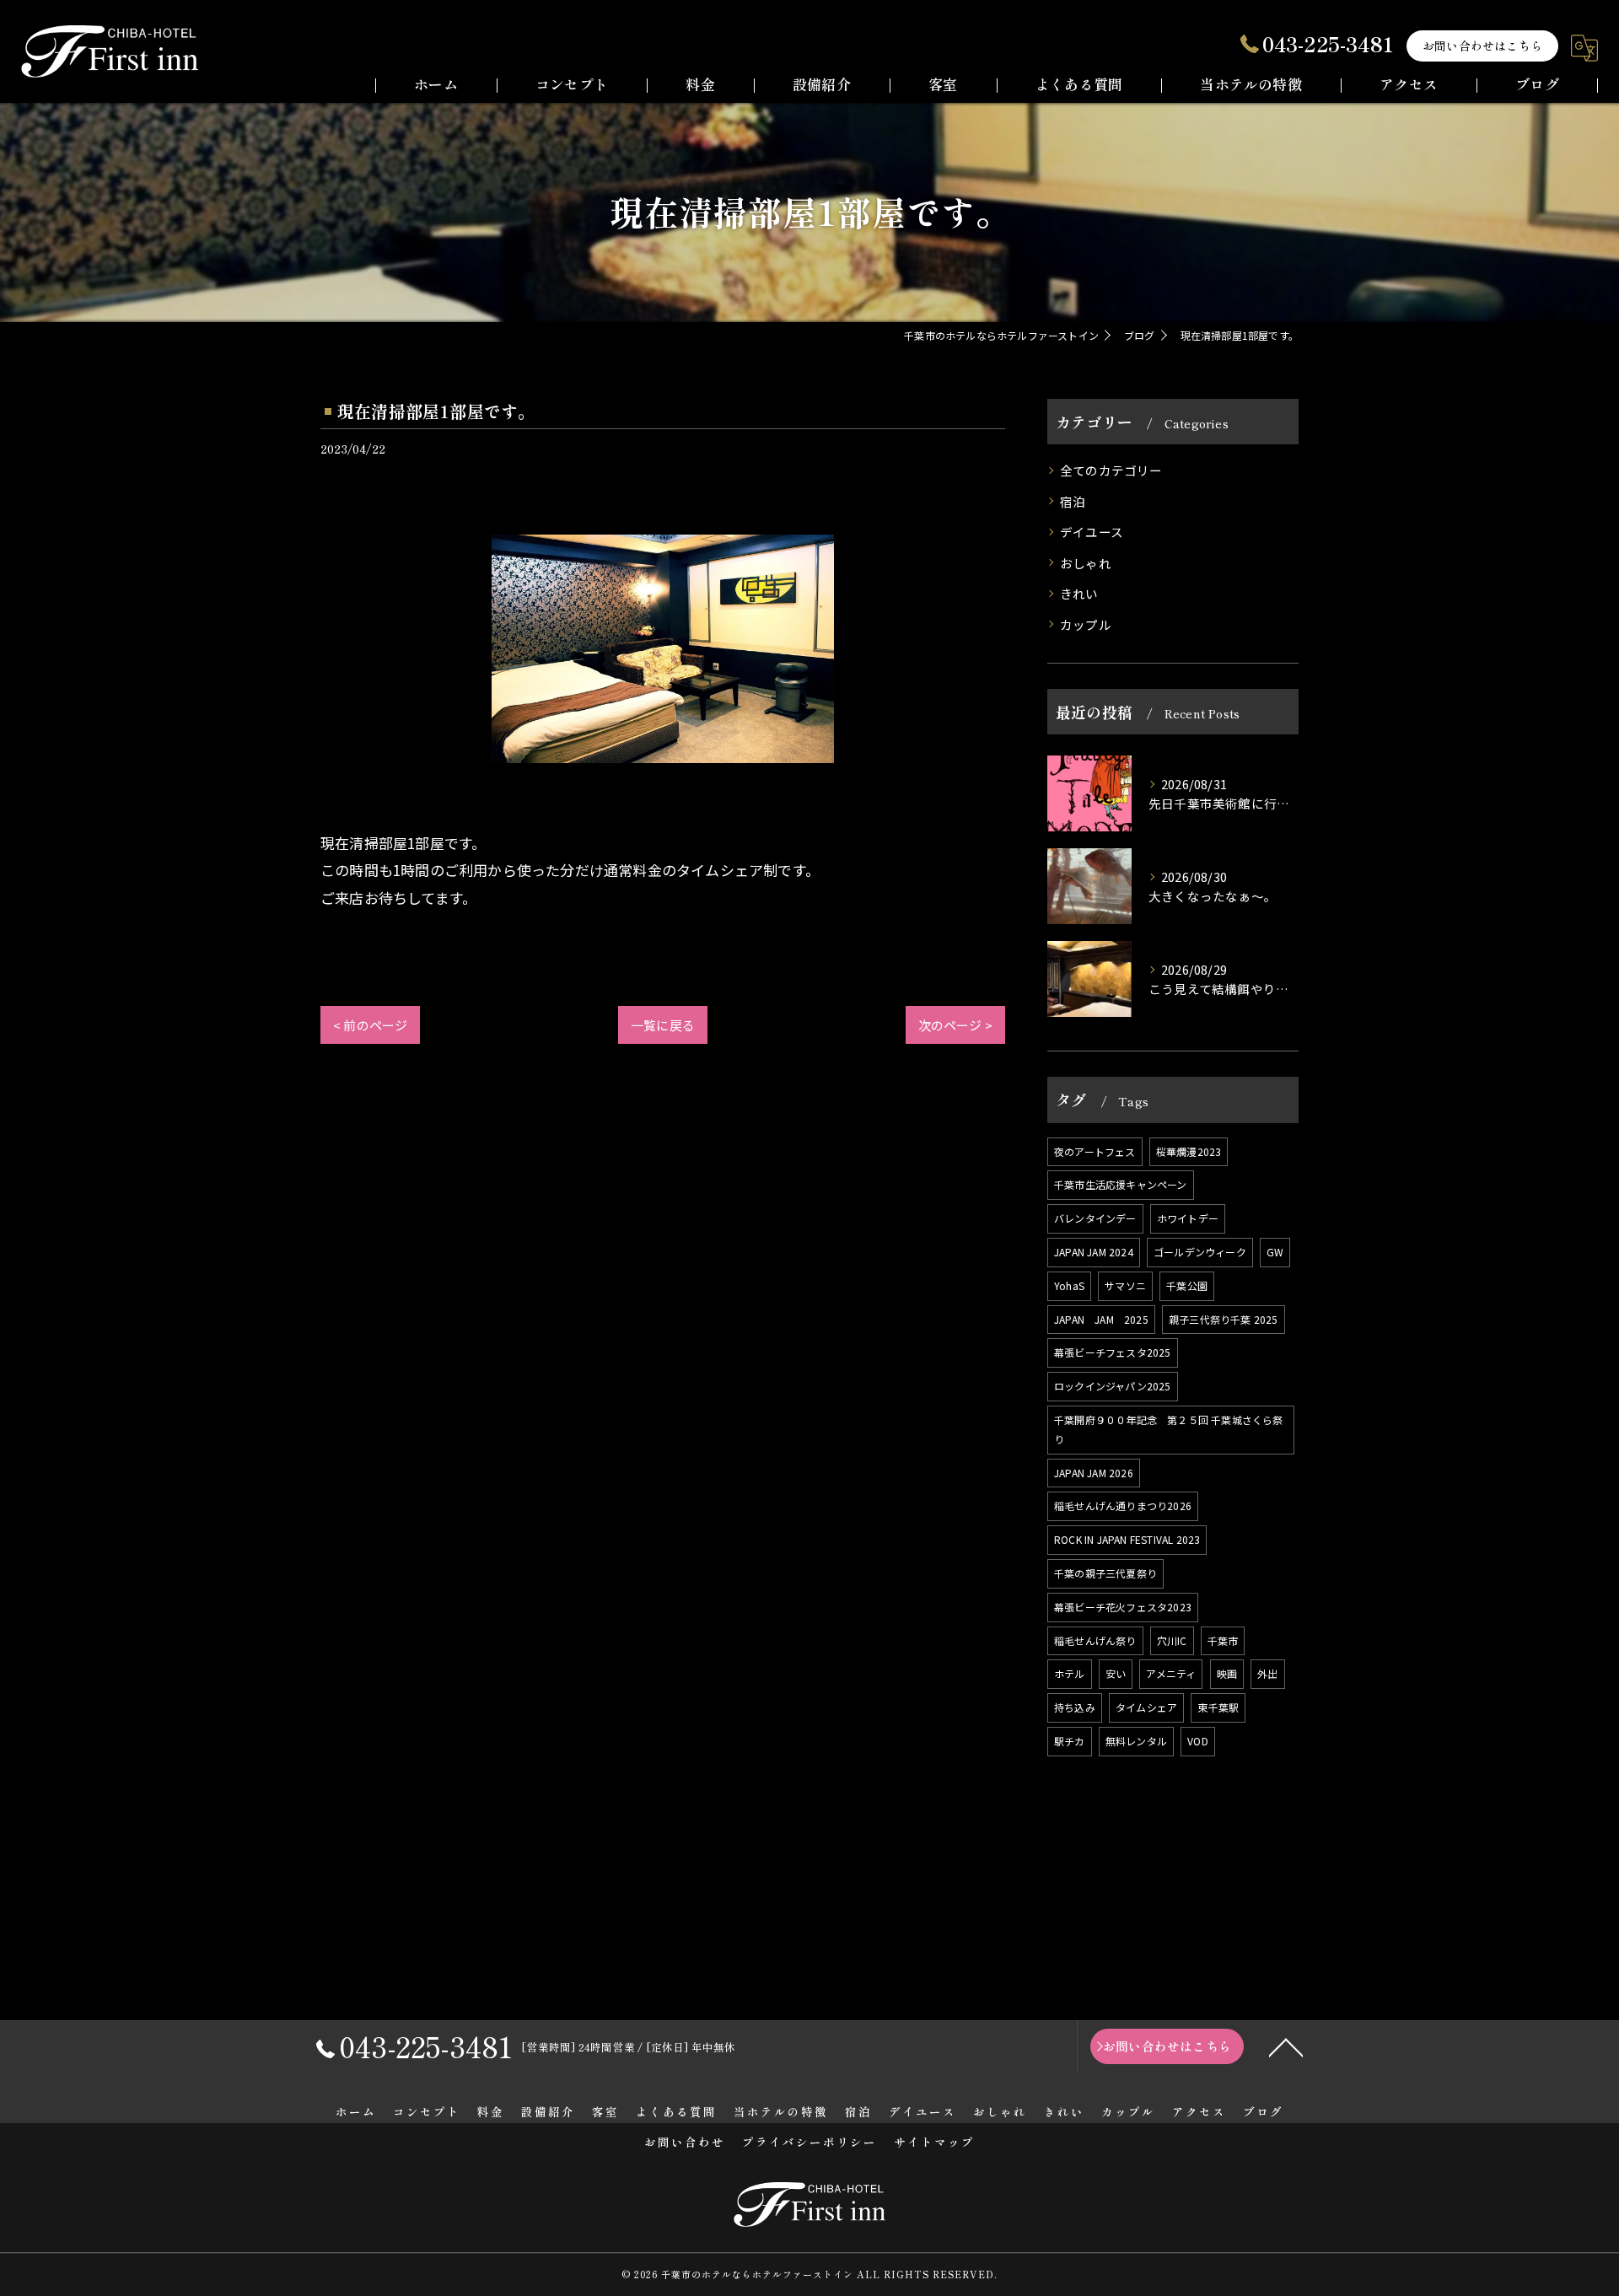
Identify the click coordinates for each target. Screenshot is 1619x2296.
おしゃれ (1086, 563)
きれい (1079, 593)
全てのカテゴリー (1111, 470)
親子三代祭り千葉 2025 (1224, 1319)
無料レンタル (1136, 1741)
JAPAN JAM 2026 (1094, 1473)
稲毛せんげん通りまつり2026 (1123, 1506)
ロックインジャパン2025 (1113, 1386)
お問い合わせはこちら (1482, 46)
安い (1116, 1673)
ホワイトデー (1188, 1218)
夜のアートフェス (1095, 1151)
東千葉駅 (1218, 1707)
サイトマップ (934, 2142)
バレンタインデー (1095, 1218)
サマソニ (1125, 1285)
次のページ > (955, 1025)
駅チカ (1070, 1741)
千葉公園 (1187, 1285)
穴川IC (1172, 1640)
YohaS (1069, 1285)
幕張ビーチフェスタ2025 (1113, 1352)
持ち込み (1075, 1707)
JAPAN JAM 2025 (1101, 1319)
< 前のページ (370, 1025)
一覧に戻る (663, 1025)
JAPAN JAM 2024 (1094, 1252)
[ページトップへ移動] (1286, 2046)
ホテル (1070, 1673)
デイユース (1092, 532)
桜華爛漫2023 (1189, 1151)
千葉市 (1223, 1640)
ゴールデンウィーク (1200, 1252)
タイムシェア (1146, 1707)
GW (1275, 1252)
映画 (1227, 1673)
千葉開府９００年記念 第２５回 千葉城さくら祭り (1169, 1429)
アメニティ (1171, 1673)
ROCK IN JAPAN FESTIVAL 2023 (1127, 1539)
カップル (1086, 624)
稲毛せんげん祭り (1095, 1640)
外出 (1267, 1673)
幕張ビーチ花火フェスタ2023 (1123, 1607)
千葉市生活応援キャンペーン (1121, 1184)
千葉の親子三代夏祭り (1105, 1573)
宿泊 (1073, 501)
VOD (1198, 1741)
